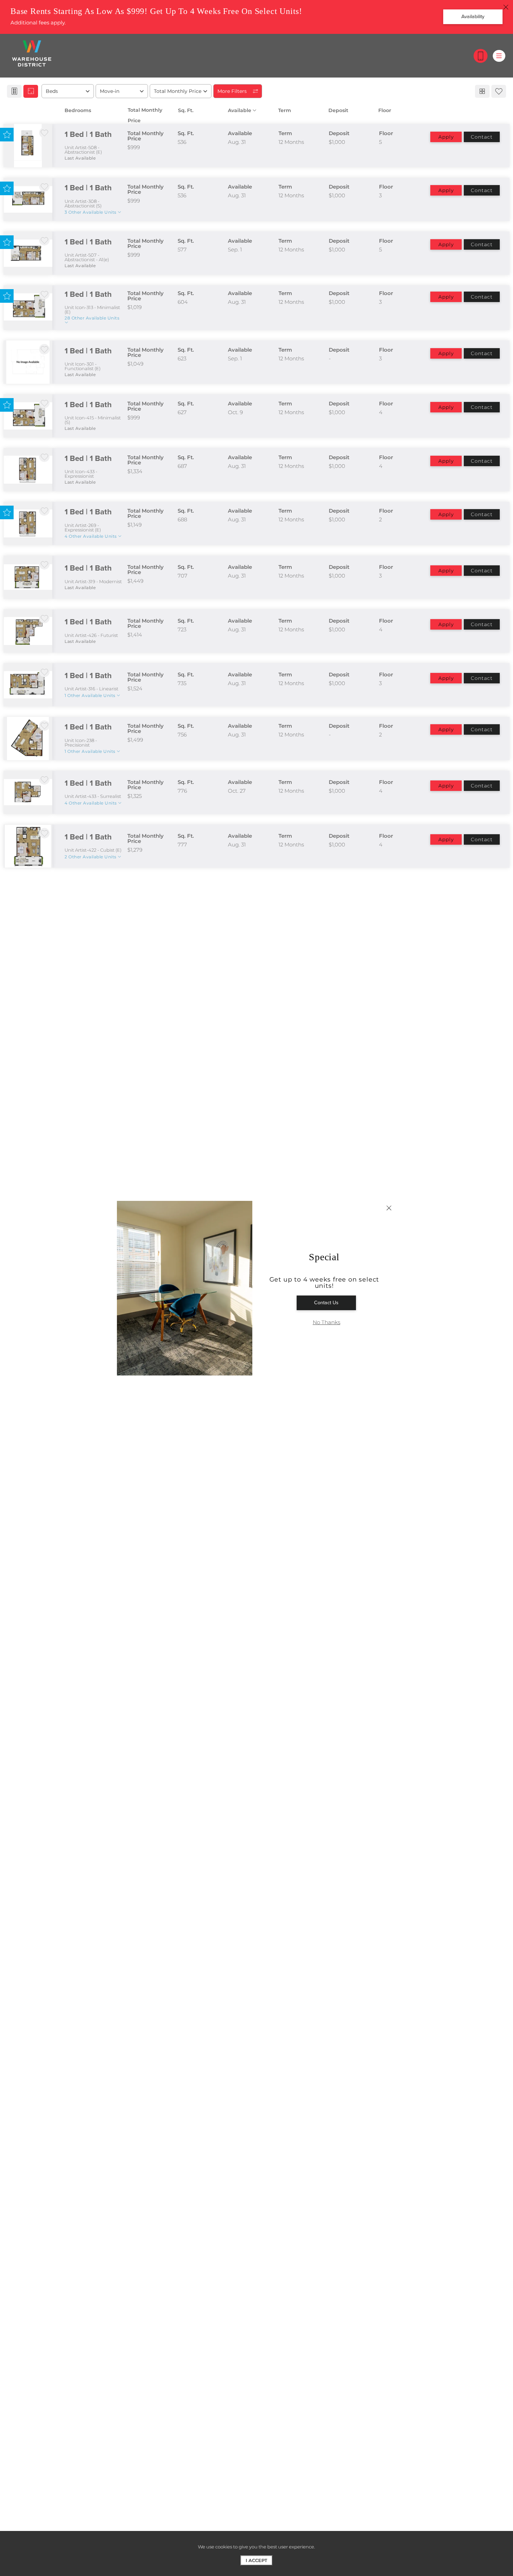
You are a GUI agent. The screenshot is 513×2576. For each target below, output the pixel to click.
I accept (256, 2560)
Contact (482, 137)
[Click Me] (481, 56)
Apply (446, 137)
